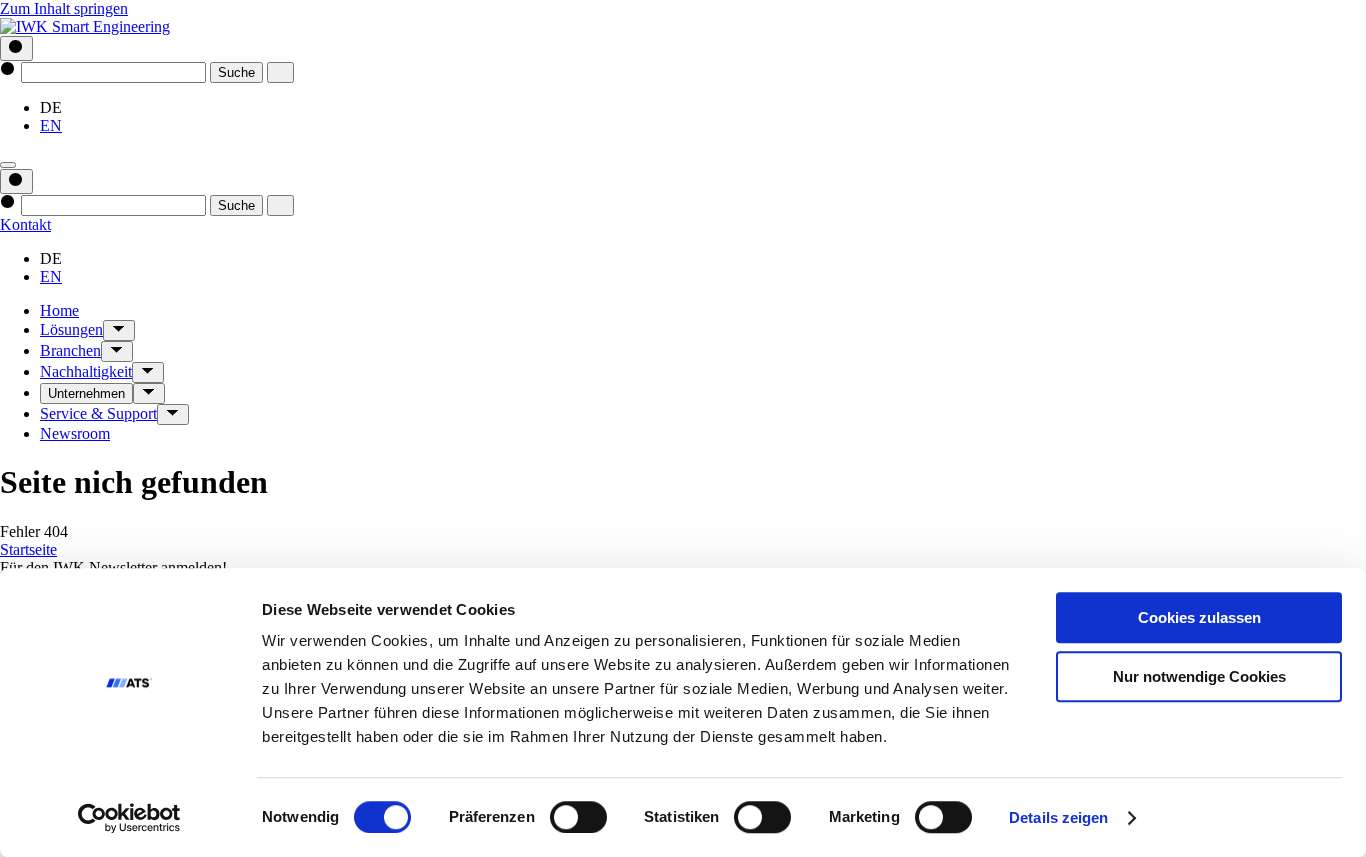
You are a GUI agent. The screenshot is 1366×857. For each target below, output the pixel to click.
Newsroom (75, 433)
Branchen (70, 350)
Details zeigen (1058, 817)
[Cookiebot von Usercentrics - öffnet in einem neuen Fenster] (129, 818)
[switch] (578, 817)
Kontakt (25, 224)
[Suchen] (16, 48)
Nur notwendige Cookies (1199, 676)
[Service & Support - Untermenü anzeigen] (173, 414)
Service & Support (98, 413)
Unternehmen (86, 393)
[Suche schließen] (280, 72)
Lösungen (71, 329)
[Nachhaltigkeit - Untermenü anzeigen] (148, 372)
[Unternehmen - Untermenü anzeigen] (149, 393)
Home (59, 310)
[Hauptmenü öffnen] (8, 165)
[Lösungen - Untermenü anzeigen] (119, 330)
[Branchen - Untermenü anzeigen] (117, 351)
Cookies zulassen (1199, 617)
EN (51, 125)
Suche (236, 72)
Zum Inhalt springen (64, 8)
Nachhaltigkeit (86, 371)
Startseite (28, 549)
